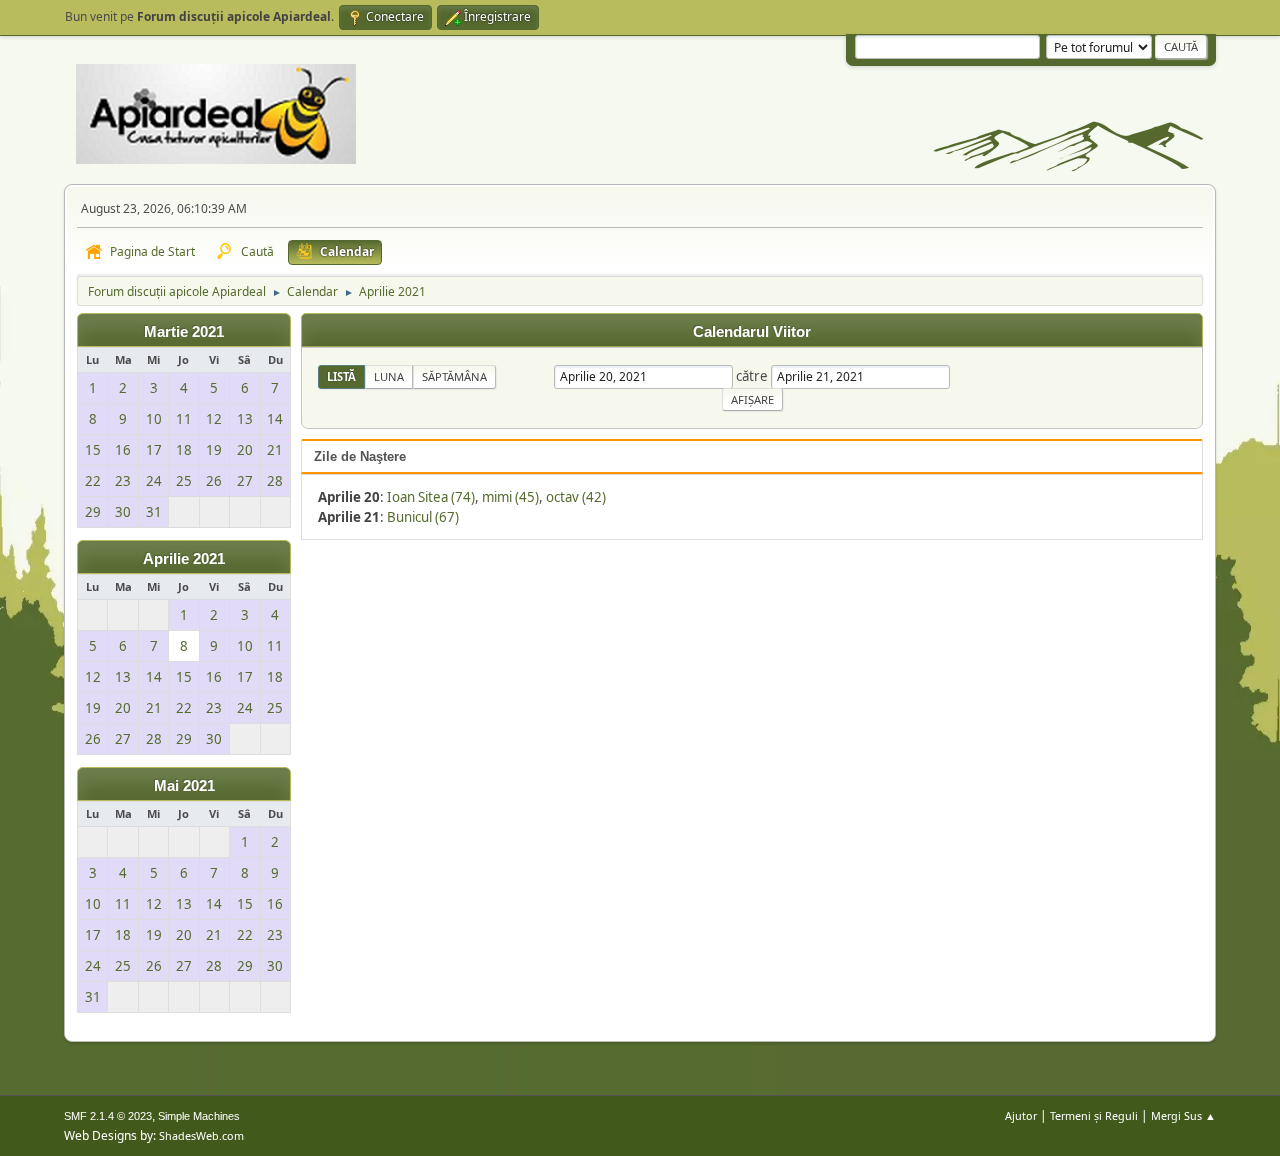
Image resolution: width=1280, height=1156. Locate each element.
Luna (389, 376)
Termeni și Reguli (1094, 1115)
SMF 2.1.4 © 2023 (108, 1116)
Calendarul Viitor (752, 332)
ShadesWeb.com (201, 1135)
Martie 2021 (184, 332)
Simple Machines (199, 1116)
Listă (341, 376)
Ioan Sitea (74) (431, 497)
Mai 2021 (184, 786)
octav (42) (576, 497)
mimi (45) (510, 497)
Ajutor (1021, 1115)
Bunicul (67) (423, 517)
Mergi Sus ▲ (1183, 1115)
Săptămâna (454, 376)
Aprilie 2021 (184, 559)
